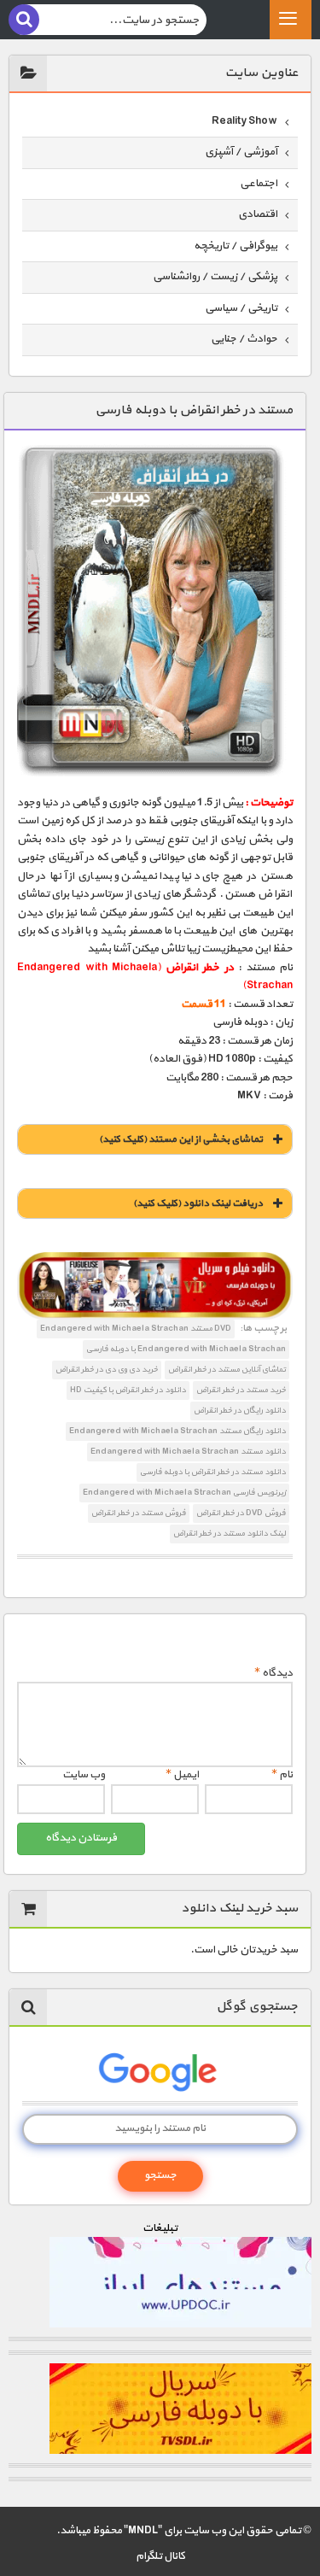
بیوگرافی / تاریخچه (236, 246)
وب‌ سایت (84, 1775)
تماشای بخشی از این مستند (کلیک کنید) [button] (181, 1139)
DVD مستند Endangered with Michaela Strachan (136, 1329)
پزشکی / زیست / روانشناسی (215, 277)
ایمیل (182, 1775)
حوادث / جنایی (244, 339)
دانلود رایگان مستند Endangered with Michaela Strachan (177, 1431)
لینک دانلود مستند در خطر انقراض (230, 1534)
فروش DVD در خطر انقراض (241, 1513)
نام (282, 1775)
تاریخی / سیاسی (241, 308)
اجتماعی (259, 184)
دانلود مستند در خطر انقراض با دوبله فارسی (213, 1472)
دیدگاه (273, 1673)
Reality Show (244, 121)
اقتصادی (258, 214)
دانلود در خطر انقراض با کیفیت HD (128, 1390)
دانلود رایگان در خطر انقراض (240, 1411)
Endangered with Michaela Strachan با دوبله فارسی (186, 1349)
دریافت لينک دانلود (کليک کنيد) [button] (198, 1203)
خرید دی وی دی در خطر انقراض (107, 1370)
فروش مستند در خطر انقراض (139, 1513)
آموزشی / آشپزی (241, 152)
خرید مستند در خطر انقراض (241, 1390)
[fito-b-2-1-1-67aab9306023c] (155, 1286)
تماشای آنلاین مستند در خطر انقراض (227, 1370)
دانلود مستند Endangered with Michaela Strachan (188, 1452)
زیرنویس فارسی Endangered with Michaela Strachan (184, 1493)
